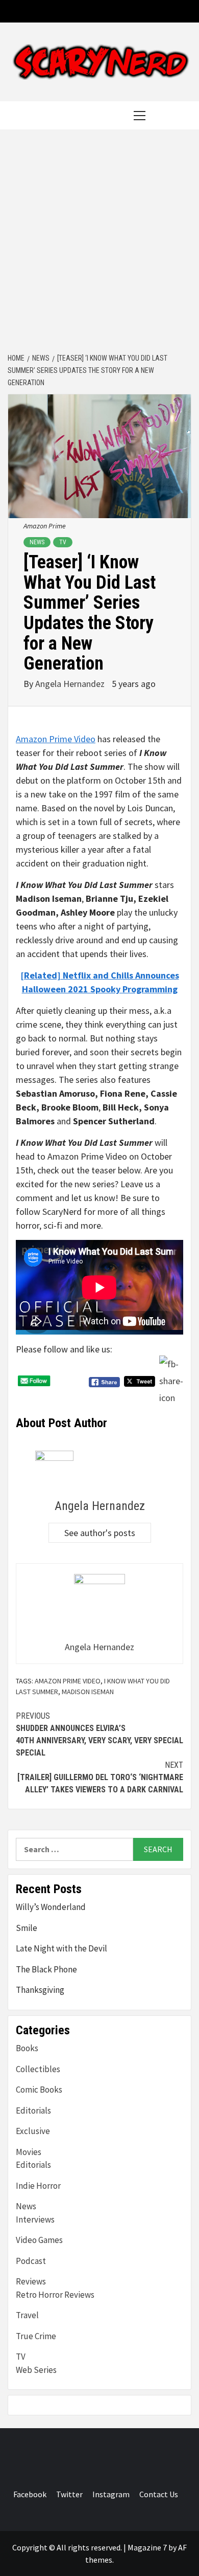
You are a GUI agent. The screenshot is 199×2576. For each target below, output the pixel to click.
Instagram (111, 2494)
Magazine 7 (147, 2547)
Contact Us (159, 2494)
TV (63, 542)
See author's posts (100, 1533)
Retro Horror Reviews (55, 2295)
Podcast (31, 2261)
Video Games (39, 2240)
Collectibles (38, 2069)
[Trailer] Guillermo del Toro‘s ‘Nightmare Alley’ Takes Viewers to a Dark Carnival (100, 1777)
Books (27, 2048)
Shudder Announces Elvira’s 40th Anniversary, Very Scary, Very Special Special (99, 1734)
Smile (27, 1928)
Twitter (69, 2494)
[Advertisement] (99, 242)
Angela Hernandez (71, 684)
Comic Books (39, 2090)
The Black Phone (46, 1969)
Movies (29, 2152)
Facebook (30, 2494)
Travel (27, 2315)
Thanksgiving (40, 1990)
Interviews (35, 2219)
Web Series (36, 2370)
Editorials (33, 2111)
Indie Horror (38, 2186)
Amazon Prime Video (56, 739)
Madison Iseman (88, 1692)
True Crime (36, 2336)
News (37, 542)
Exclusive (33, 2131)
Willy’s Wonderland (51, 1907)
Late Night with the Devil (61, 1948)
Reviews (31, 2281)
